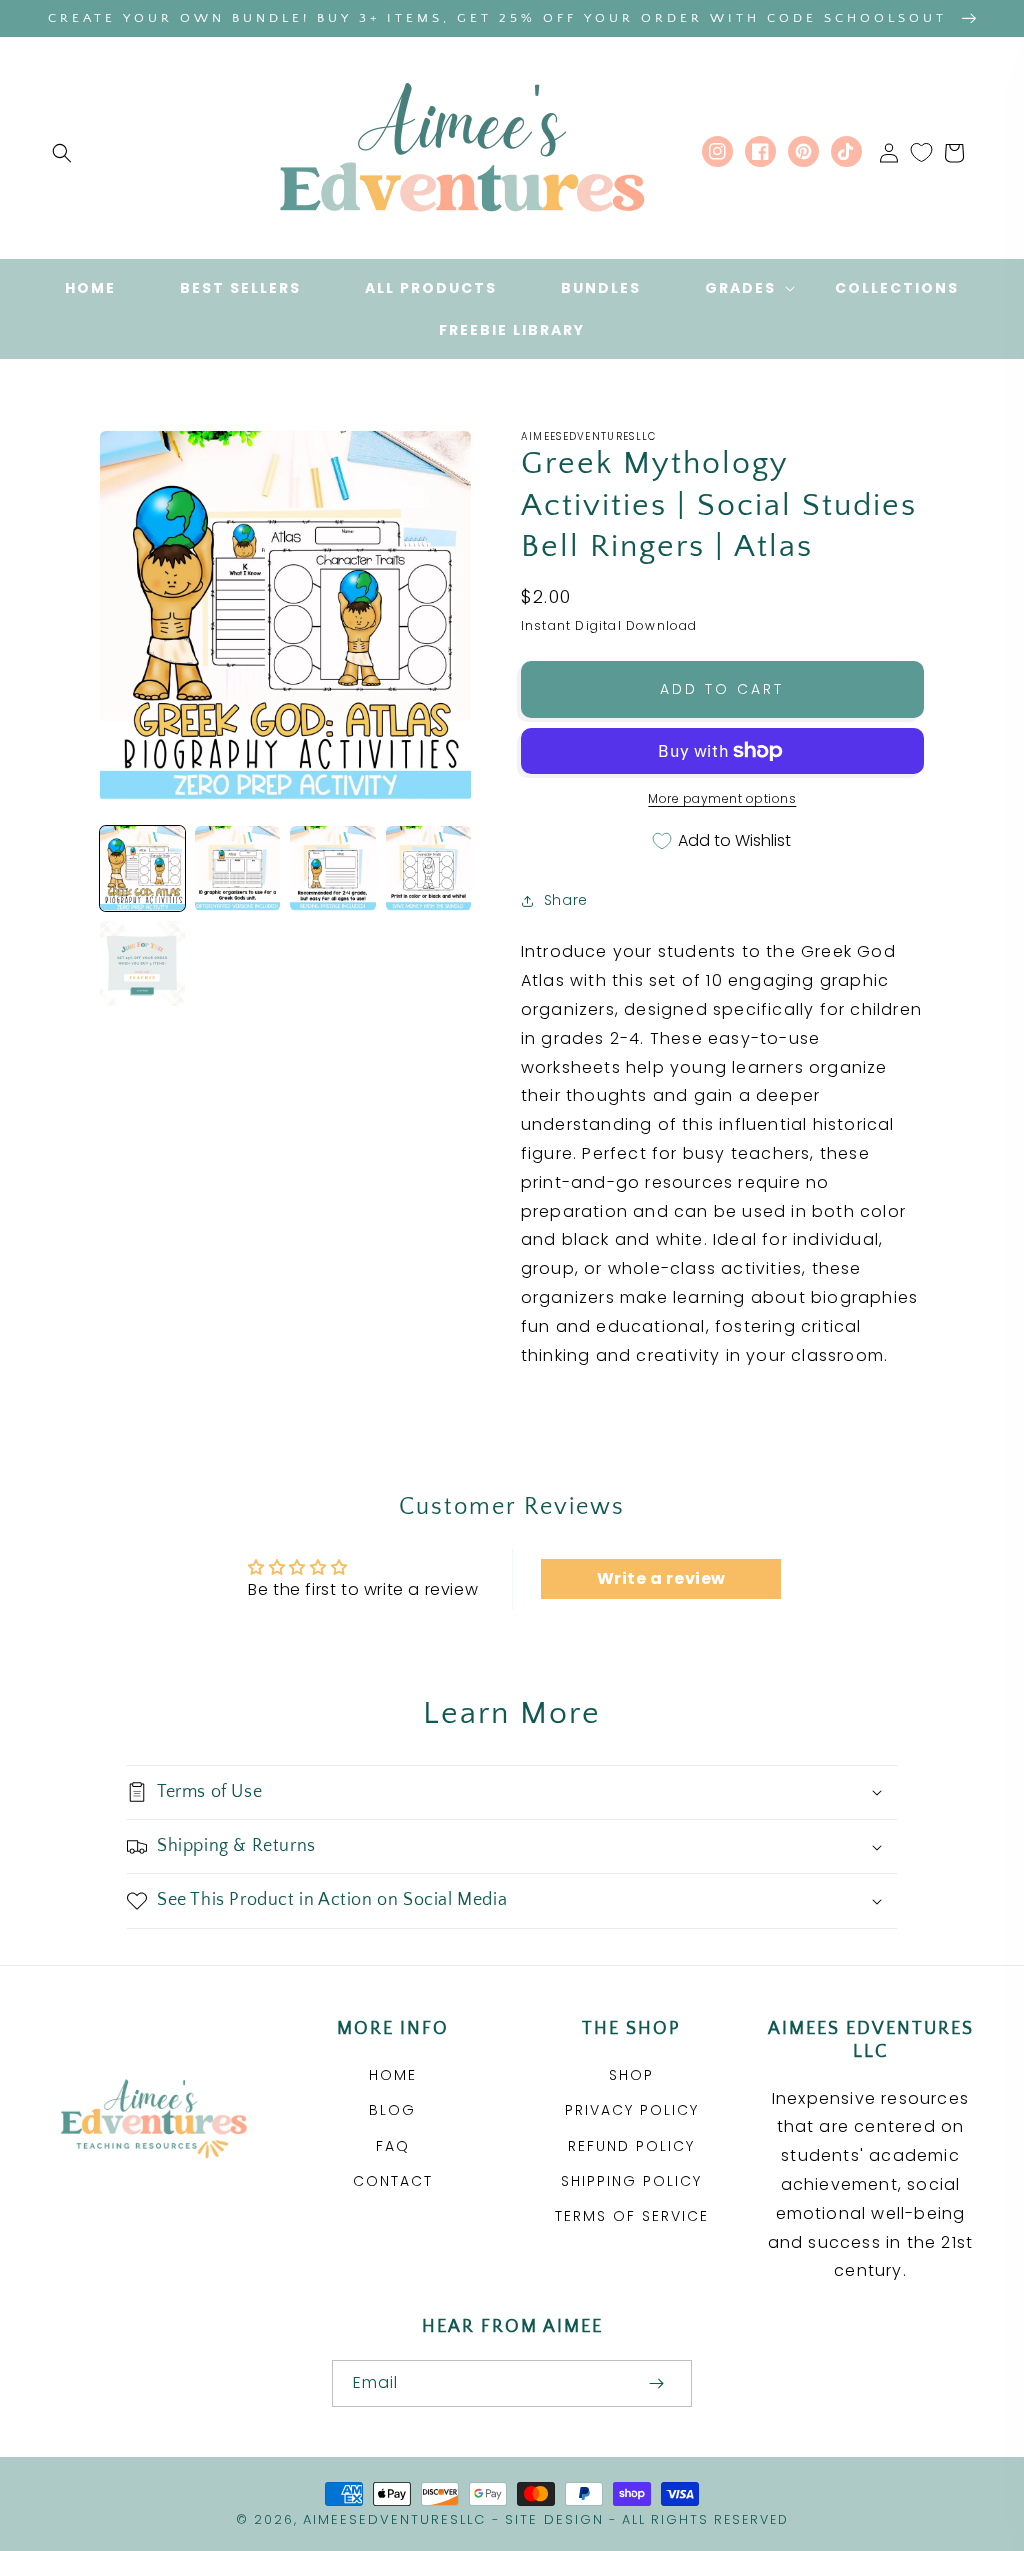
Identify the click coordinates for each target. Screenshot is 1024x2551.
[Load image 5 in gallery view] (142, 963)
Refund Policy (631, 2146)
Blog (392, 2110)
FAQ (393, 2146)
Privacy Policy (632, 2110)
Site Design (554, 2519)
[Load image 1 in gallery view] (142, 868)
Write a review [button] (661, 1578)
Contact (393, 2181)
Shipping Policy (631, 2181)
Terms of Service (632, 2216)
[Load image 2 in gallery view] (237, 868)
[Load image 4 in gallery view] (428, 868)
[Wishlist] (921, 153)
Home (393, 2075)
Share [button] (566, 900)
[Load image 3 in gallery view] (332, 868)
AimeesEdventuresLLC (394, 2519)
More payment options (722, 798)
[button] (62, 153)
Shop (631, 2075)
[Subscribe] (656, 2383)
